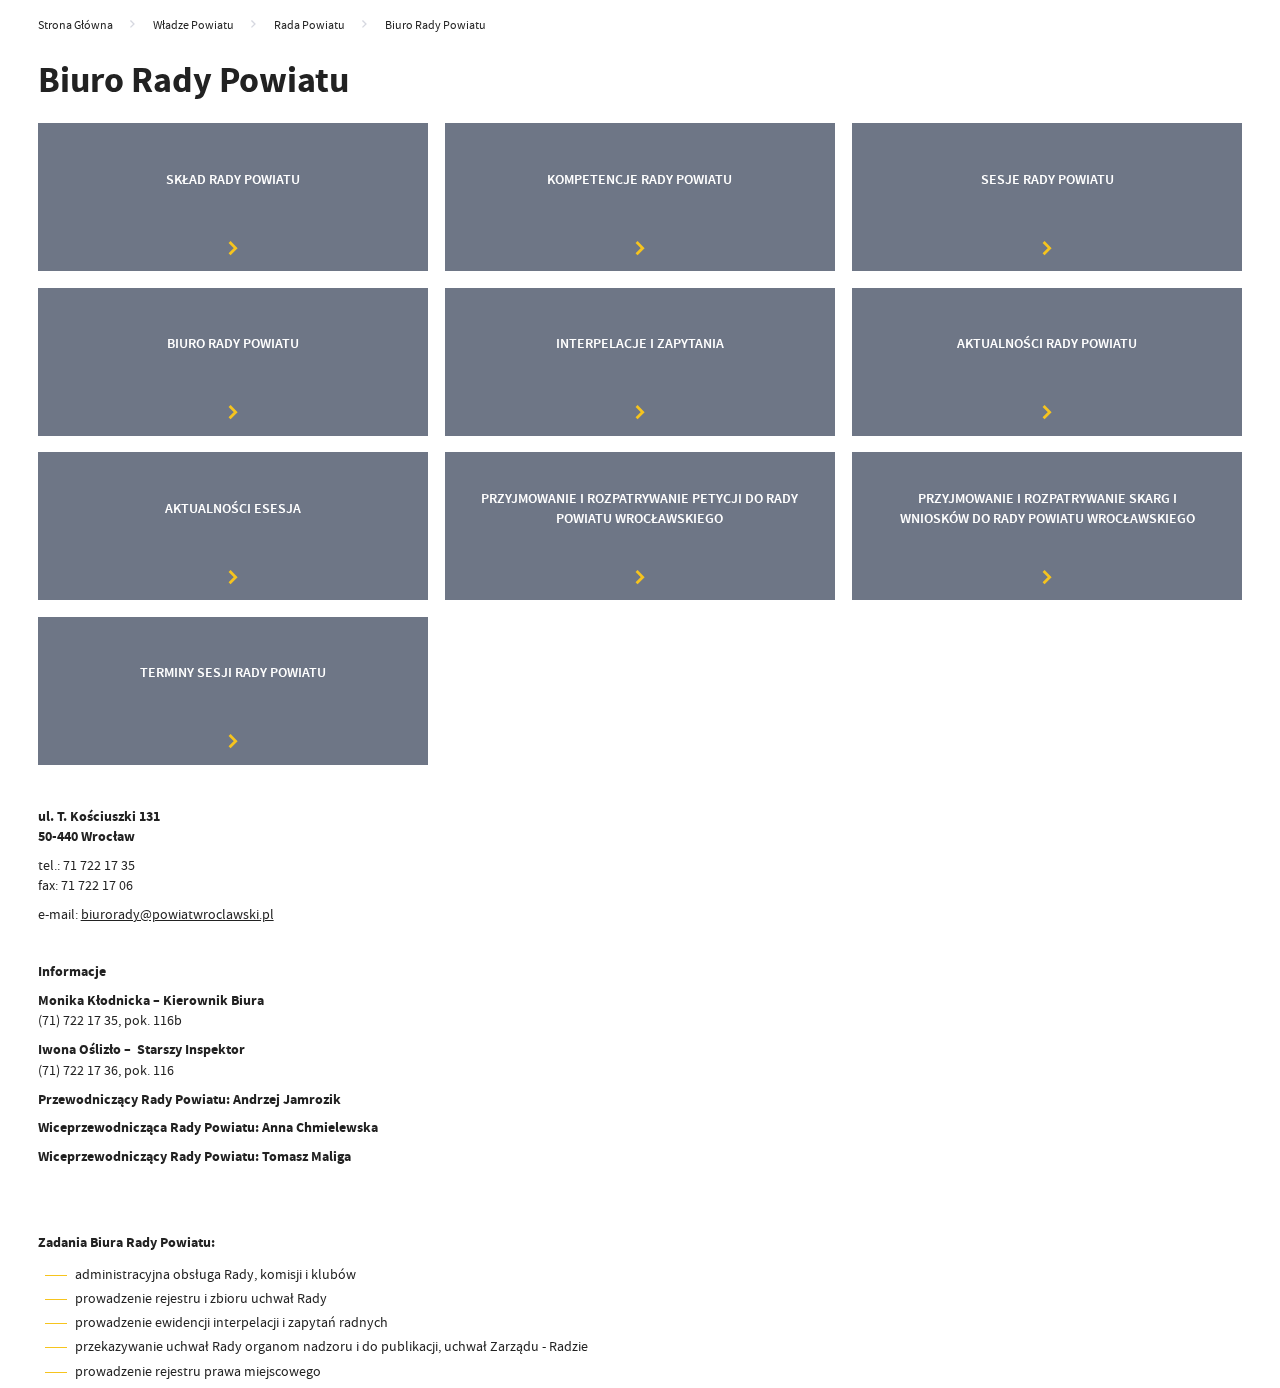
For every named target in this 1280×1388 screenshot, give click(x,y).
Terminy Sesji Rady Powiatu (233, 672)
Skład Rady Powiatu (233, 179)
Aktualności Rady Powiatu (1047, 343)
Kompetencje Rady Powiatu (639, 179)
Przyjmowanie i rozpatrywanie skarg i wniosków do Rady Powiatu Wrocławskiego (1047, 508)
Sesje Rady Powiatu (1047, 179)
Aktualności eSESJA (233, 508)
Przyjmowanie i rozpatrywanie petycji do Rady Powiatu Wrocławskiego (639, 508)
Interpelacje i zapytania (640, 343)
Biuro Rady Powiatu (233, 343)
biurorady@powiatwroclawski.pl (177, 914)
